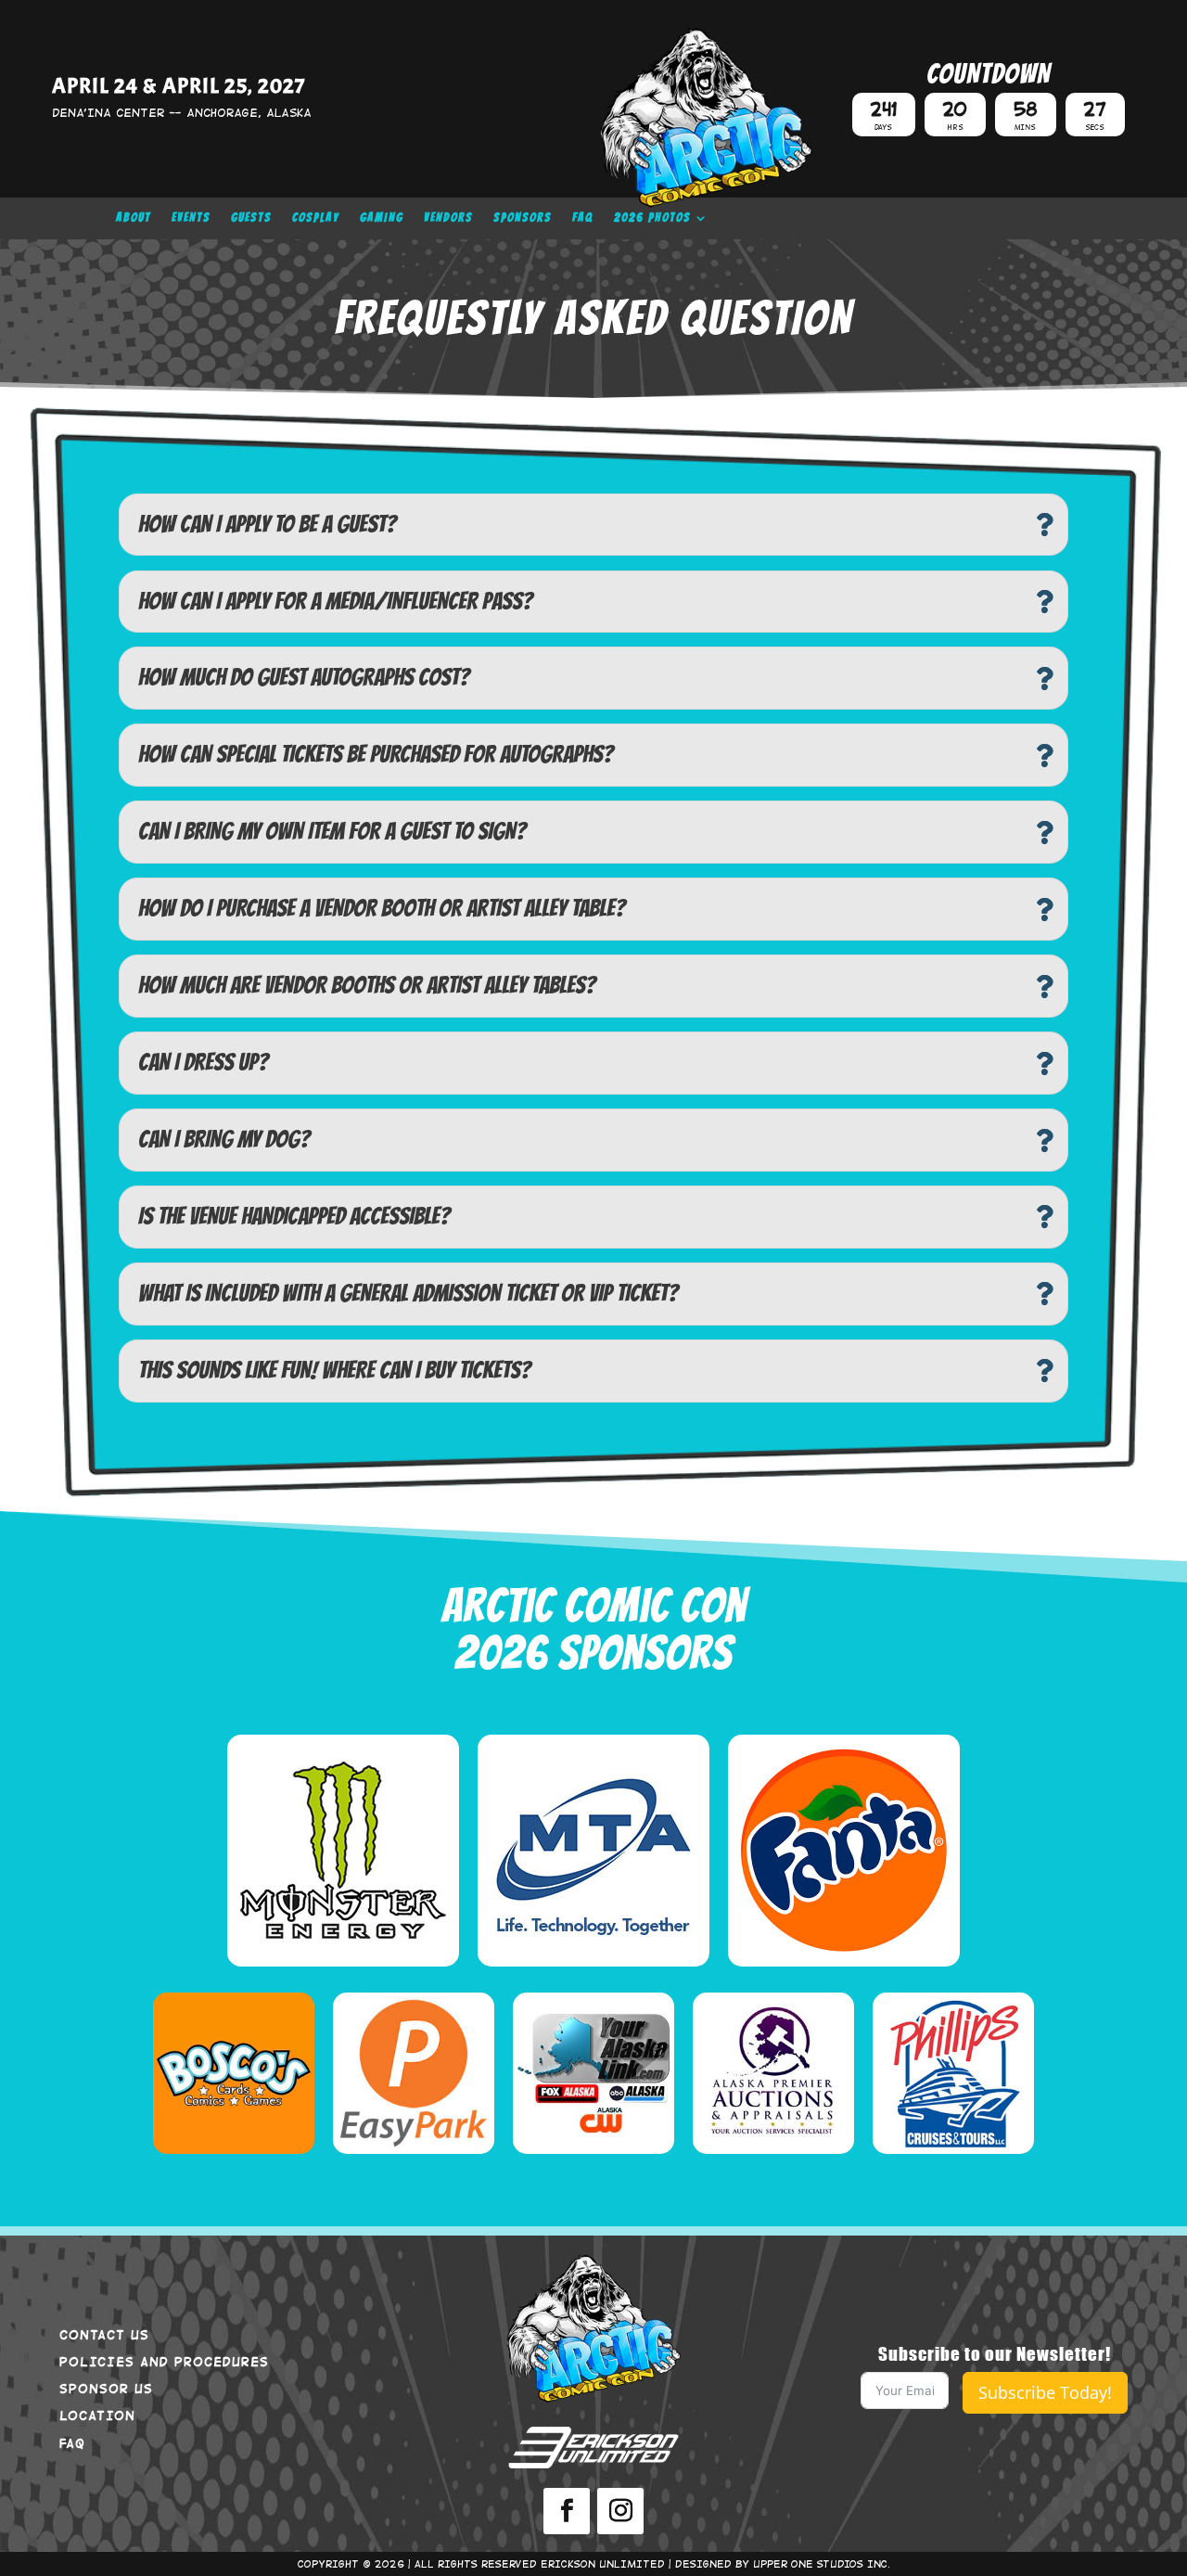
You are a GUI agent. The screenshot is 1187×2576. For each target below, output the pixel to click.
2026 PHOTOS (652, 218)
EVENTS (191, 218)
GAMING (382, 218)
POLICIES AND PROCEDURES (164, 2361)
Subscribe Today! (1045, 2392)
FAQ (583, 218)
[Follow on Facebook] (567, 2511)
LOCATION (97, 2415)
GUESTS (251, 218)
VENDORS (448, 218)
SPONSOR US (106, 2388)
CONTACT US (104, 2334)
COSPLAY (316, 218)
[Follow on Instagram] (620, 2511)
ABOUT (134, 218)
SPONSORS (523, 218)
